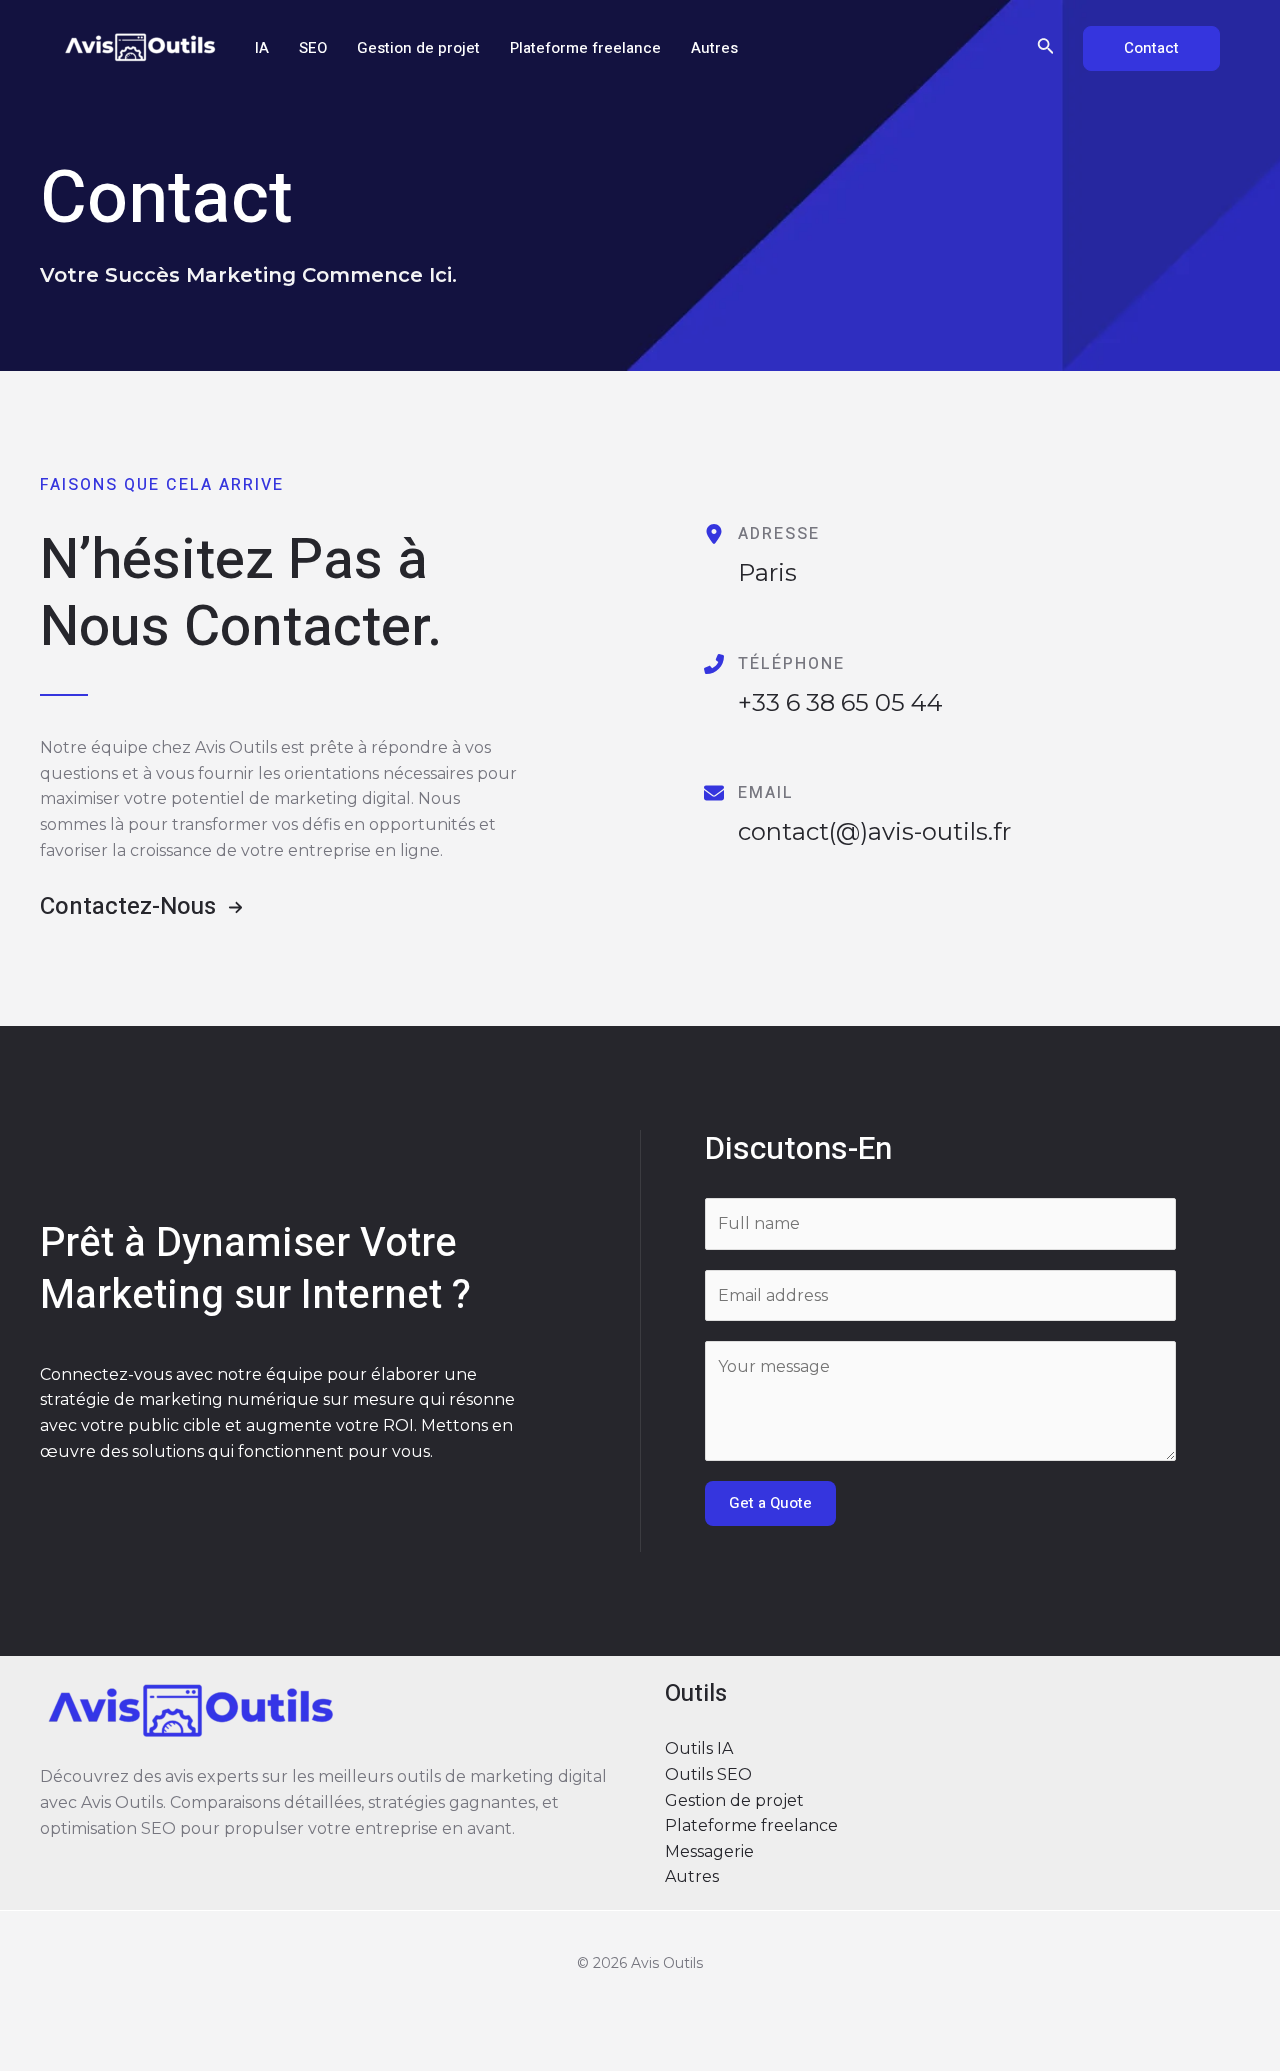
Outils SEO (708, 1774)
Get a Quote (770, 1503)
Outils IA (699, 1748)
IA (262, 48)
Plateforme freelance (585, 48)
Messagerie (709, 1851)
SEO (313, 48)
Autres (714, 48)
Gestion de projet (418, 48)
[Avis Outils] (140, 46)
